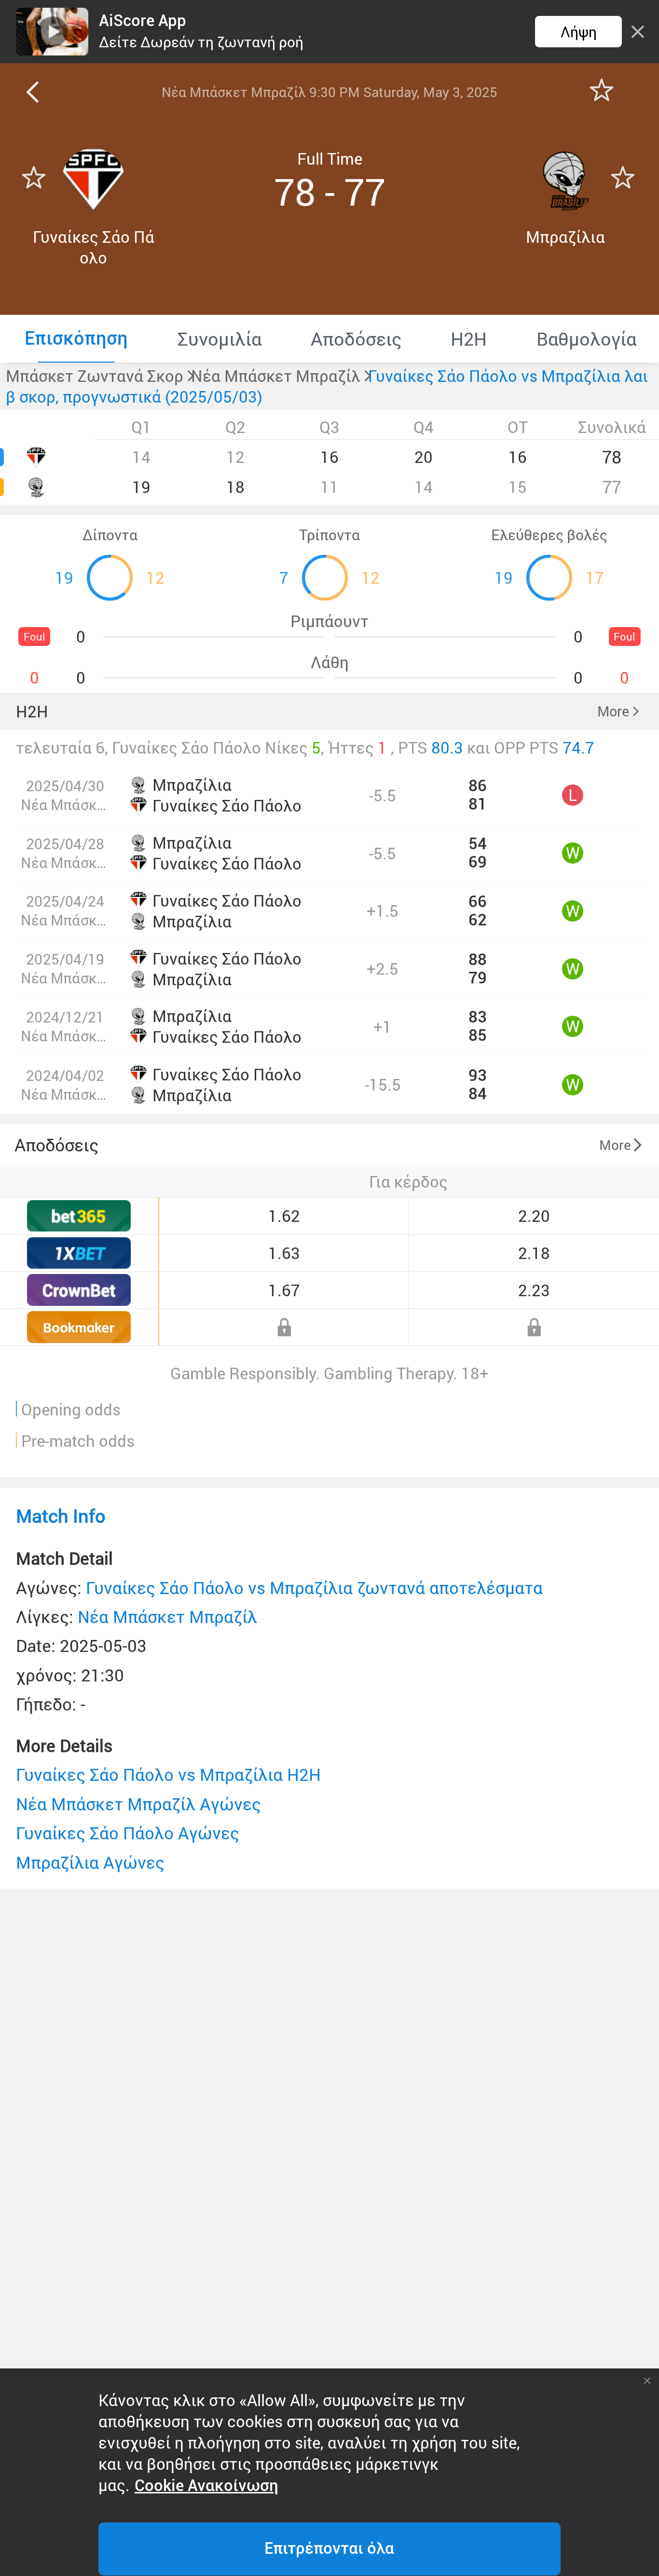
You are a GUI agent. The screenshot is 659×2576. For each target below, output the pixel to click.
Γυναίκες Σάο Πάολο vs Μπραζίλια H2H (168, 1774)
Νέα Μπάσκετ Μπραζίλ (167, 1617)
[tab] (76, 338)
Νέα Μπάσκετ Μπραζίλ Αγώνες (138, 1804)
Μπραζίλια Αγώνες (90, 1862)
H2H (32, 711)
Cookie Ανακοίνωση (206, 2486)
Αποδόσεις (56, 1145)
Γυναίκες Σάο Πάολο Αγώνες (128, 1833)
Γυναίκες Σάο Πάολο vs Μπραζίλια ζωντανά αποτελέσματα (314, 1588)
